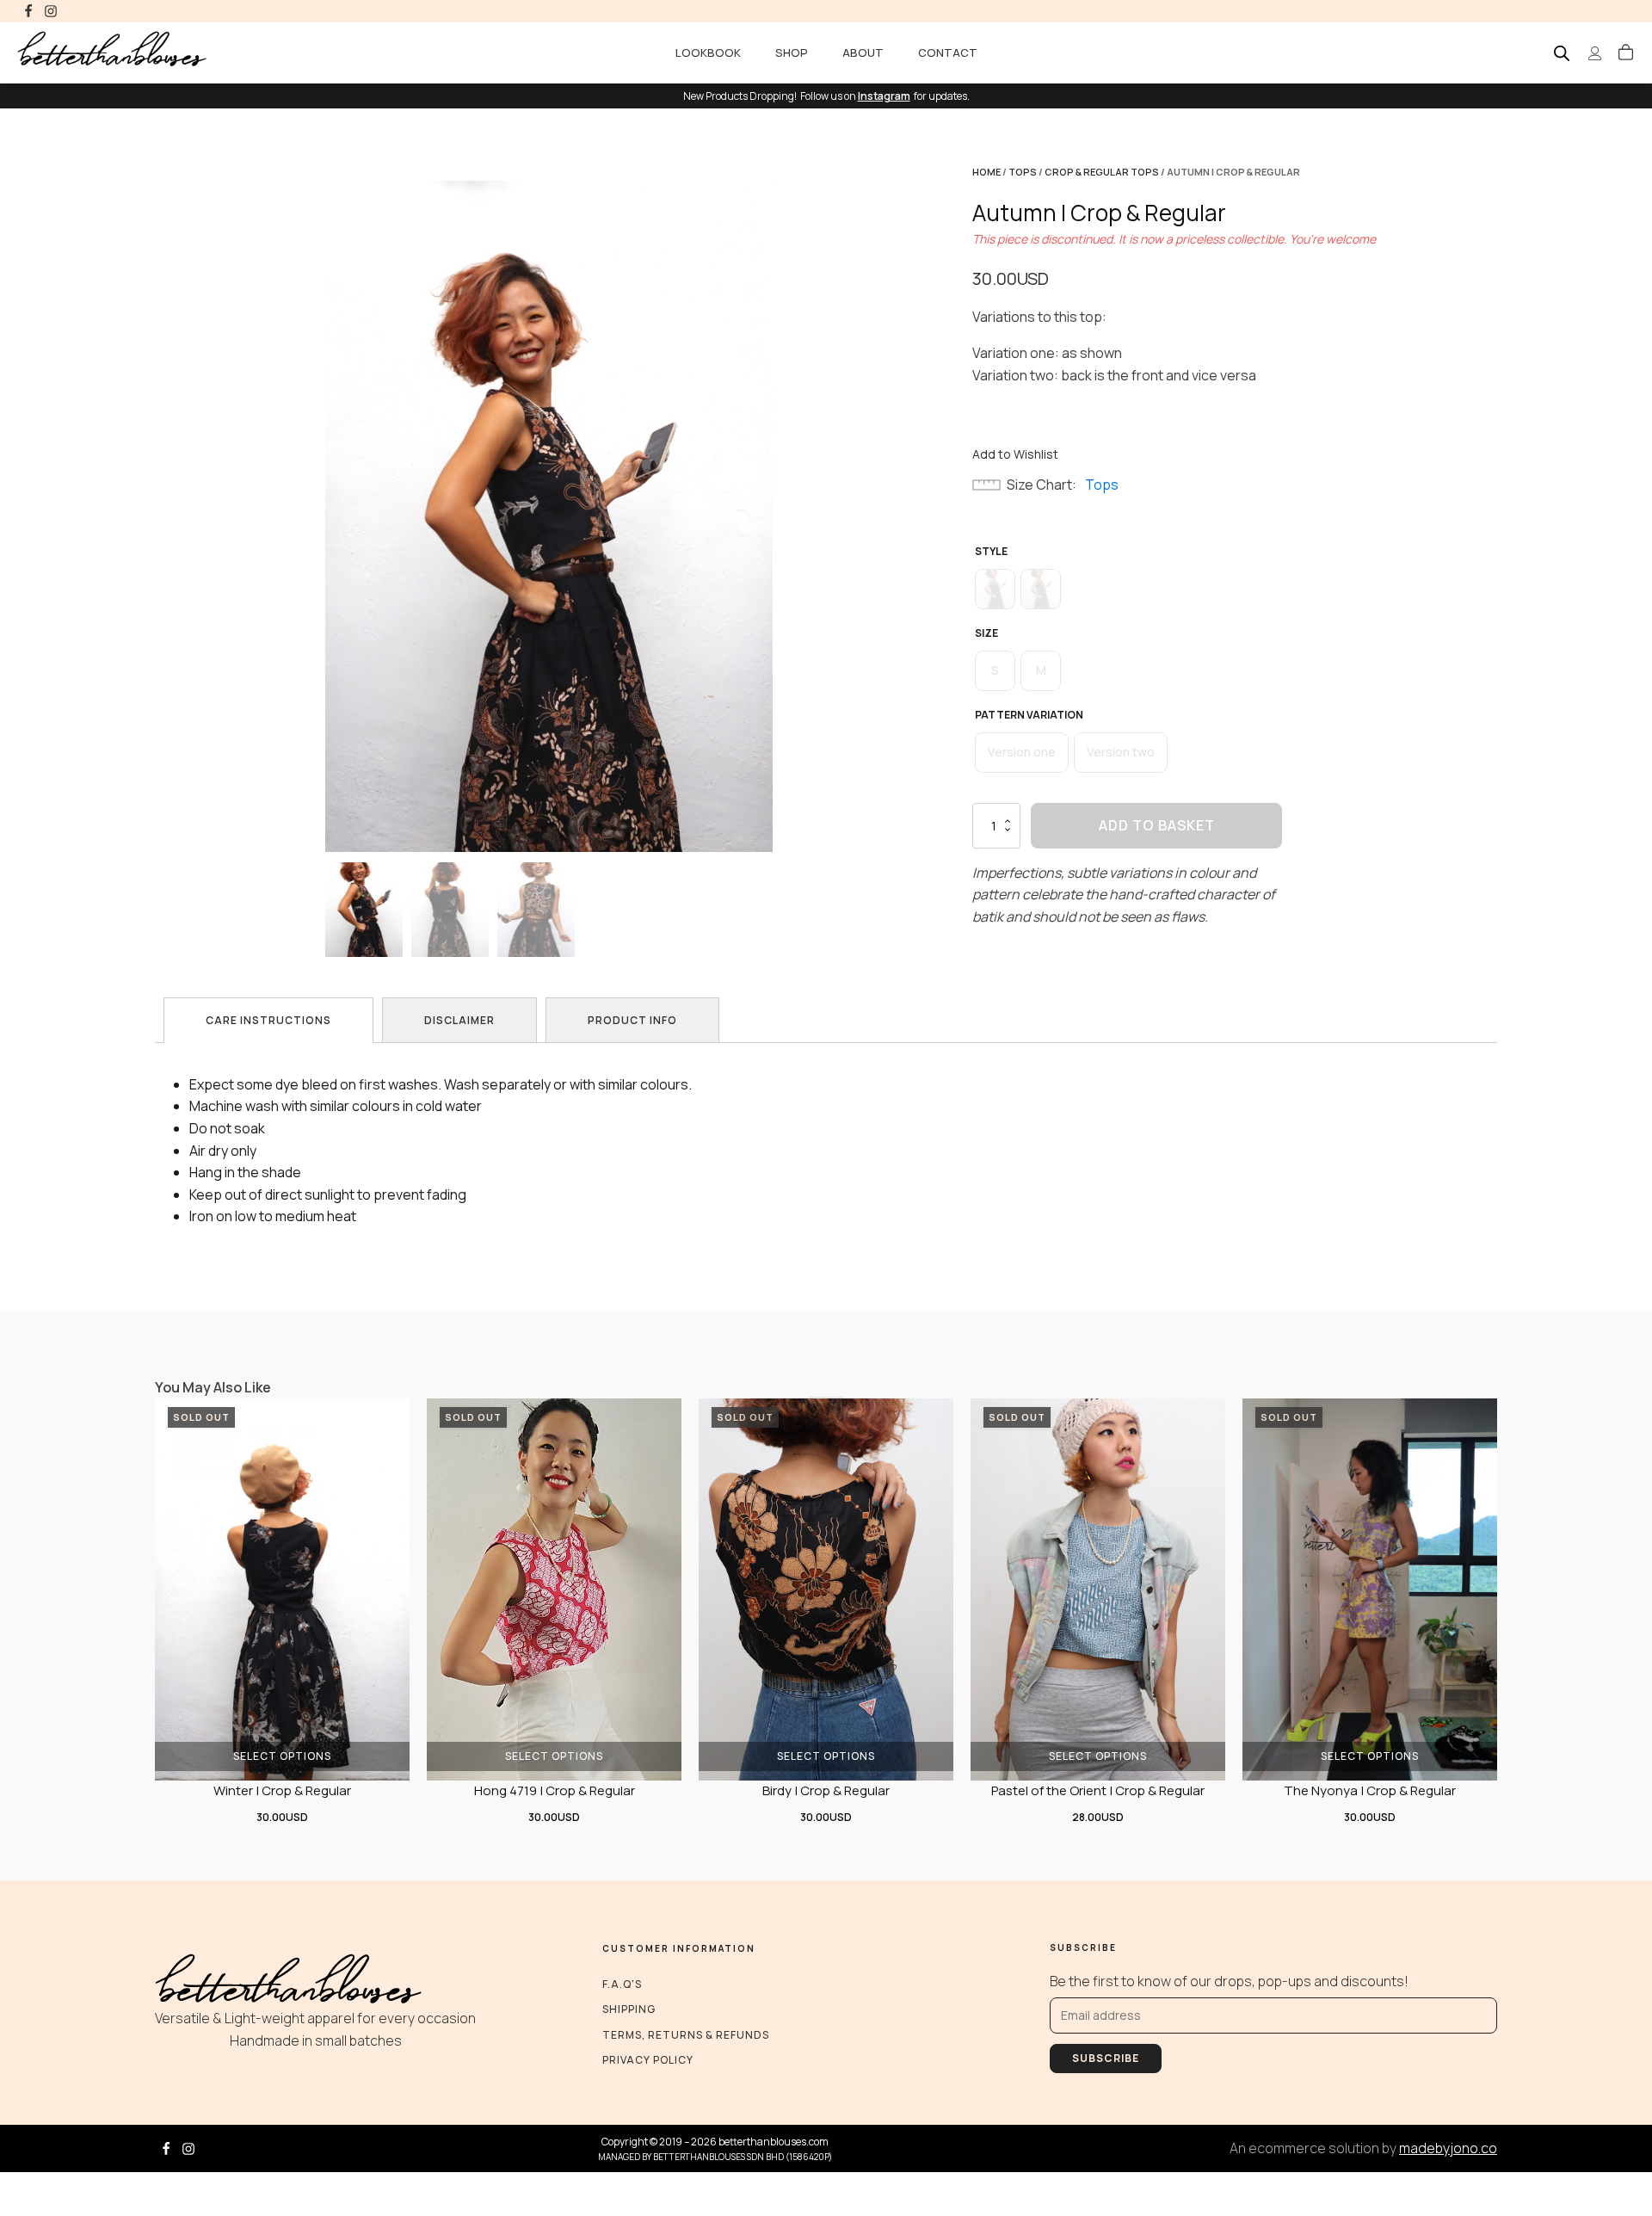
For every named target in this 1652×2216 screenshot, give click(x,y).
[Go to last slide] (325, 516)
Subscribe (1106, 2058)
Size (986, 633)
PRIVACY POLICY (648, 2060)
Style (991, 551)
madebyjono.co (1448, 2148)
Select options (282, 1755)
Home (986, 172)
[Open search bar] (1562, 53)
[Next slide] (773, 516)
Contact (948, 52)
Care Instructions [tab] (268, 1020)
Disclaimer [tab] (459, 1020)
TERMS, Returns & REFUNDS (686, 2035)
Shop (792, 52)
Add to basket (1157, 825)
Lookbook (708, 52)
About (863, 52)
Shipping (629, 2009)
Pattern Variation (1029, 715)
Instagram (884, 96)
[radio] (995, 589)
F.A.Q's (622, 1984)
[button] (1626, 53)
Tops (1023, 172)
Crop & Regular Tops (1102, 172)
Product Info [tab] (632, 1020)
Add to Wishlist (1015, 454)
